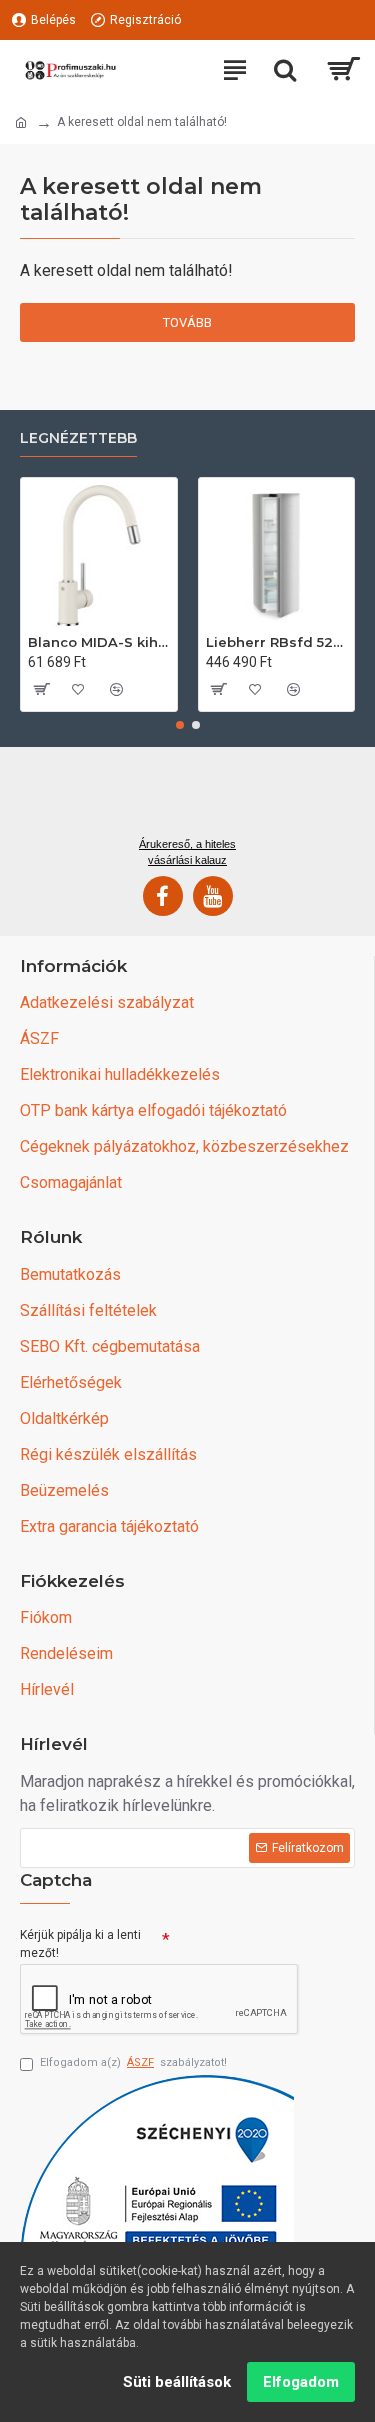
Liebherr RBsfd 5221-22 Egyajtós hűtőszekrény (277, 642)
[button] (180, 725)
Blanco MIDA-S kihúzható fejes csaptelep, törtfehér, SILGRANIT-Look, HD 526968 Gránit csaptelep (99, 642)
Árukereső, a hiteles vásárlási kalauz (187, 852)
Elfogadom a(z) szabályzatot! (133, 2062)
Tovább (187, 322)
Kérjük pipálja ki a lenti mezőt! (80, 1944)
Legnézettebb (78, 438)
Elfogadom (301, 2382)
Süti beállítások (177, 2382)
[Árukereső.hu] (187, 799)
